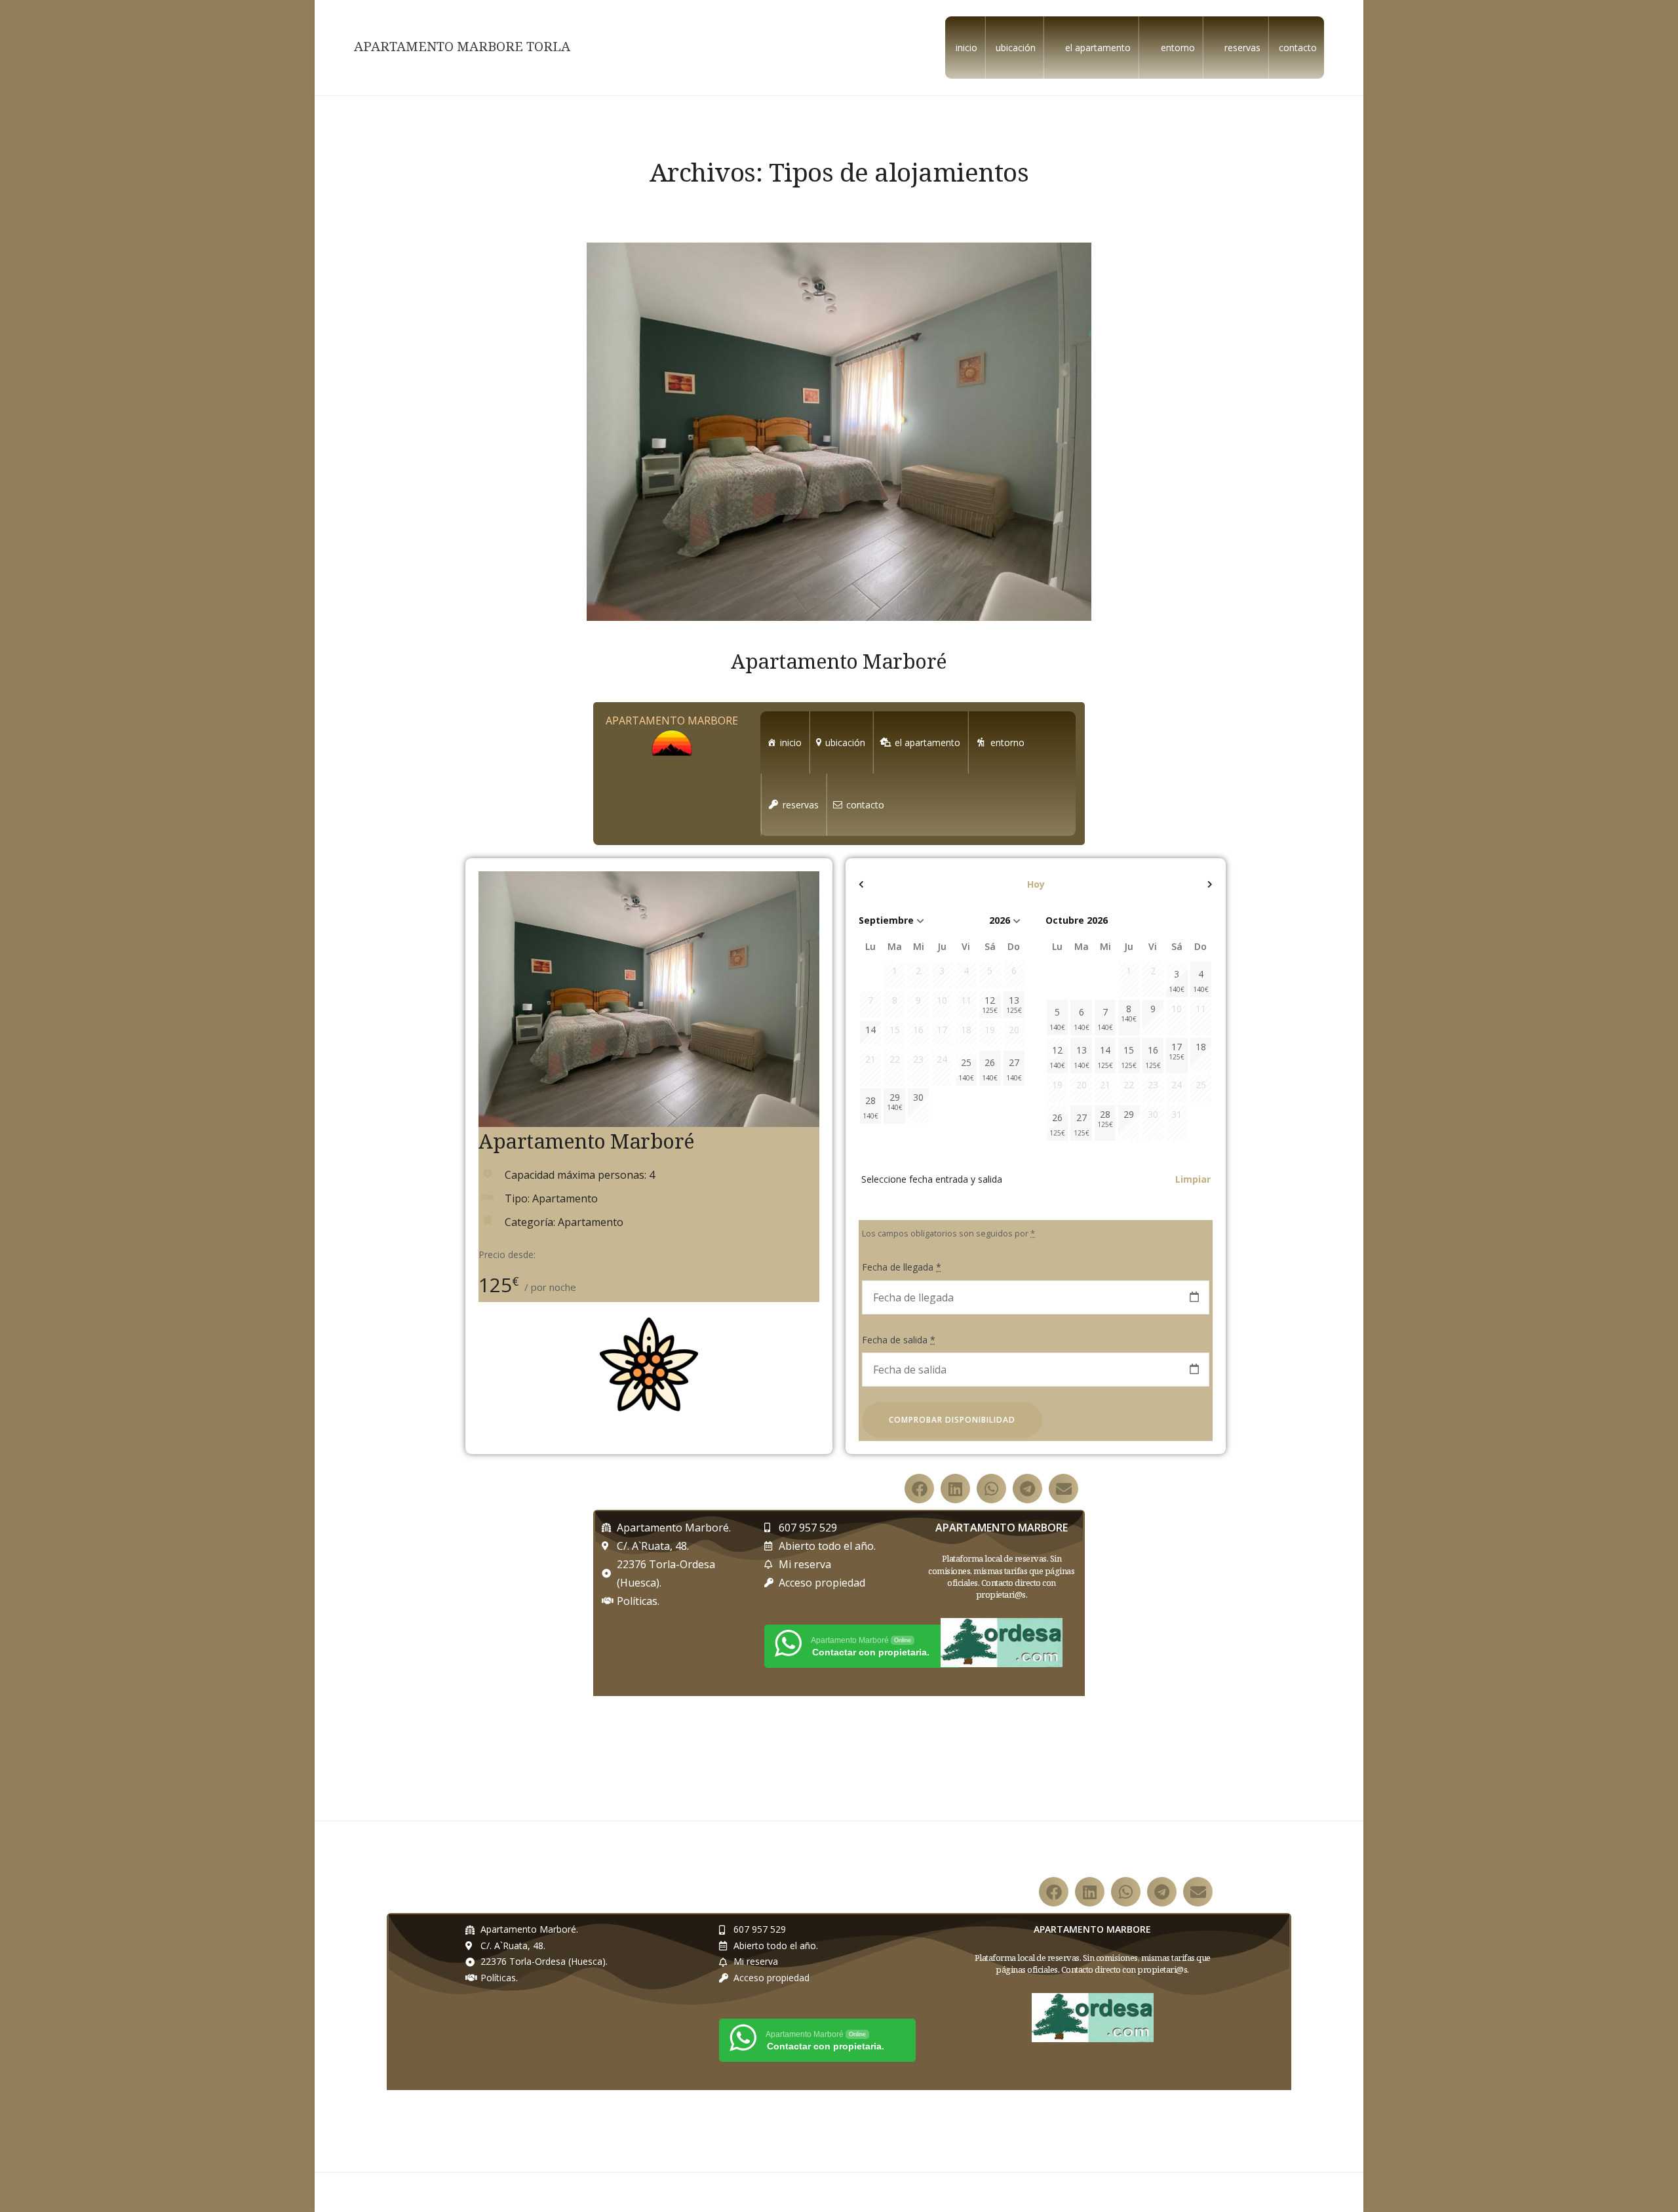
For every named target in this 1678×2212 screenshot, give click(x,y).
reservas (1242, 48)
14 (1105, 1057)
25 (966, 1069)
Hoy (1036, 884)
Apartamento (591, 1222)
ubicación (1016, 48)
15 (1129, 1057)
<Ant (912, 884)
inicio (966, 48)
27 (1014, 1069)
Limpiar (1193, 1179)
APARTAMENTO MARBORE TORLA (462, 47)
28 (870, 1107)
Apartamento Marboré (839, 661)
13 (1082, 1057)
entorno (1178, 48)
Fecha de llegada (902, 1267)
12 (1057, 1057)
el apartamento (1098, 48)
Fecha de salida (899, 1340)
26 (990, 1069)
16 (1153, 1057)
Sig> (1160, 884)
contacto (1298, 48)
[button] (919, 1489)
